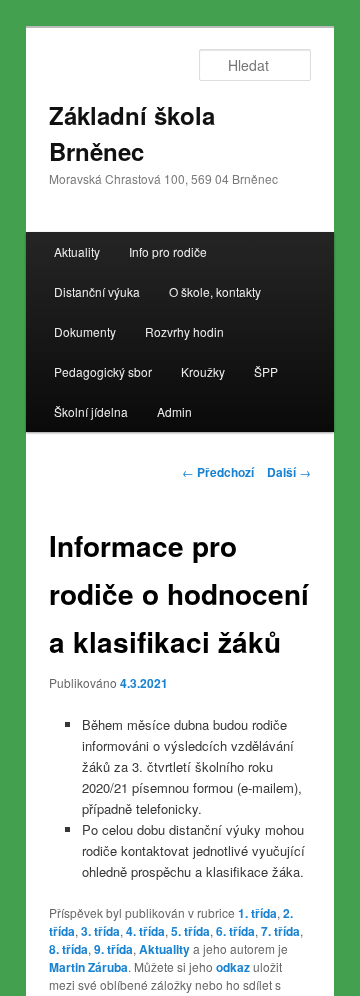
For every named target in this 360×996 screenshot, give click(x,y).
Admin (174, 411)
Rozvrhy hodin (184, 331)
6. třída (235, 931)
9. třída (113, 949)
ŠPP (266, 371)
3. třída (100, 931)
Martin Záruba (88, 967)
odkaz (233, 967)
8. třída (68, 949)
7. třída (280, 931)
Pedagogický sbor (103, 371)
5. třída (190, 931)
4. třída (145, 931)
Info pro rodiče (168, 251)
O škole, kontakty (215, 291)
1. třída (257, 913)
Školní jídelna (91, 411)
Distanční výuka (97, 291)
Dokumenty (85, 331)
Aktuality (77, 251)
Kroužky (203, 371)
